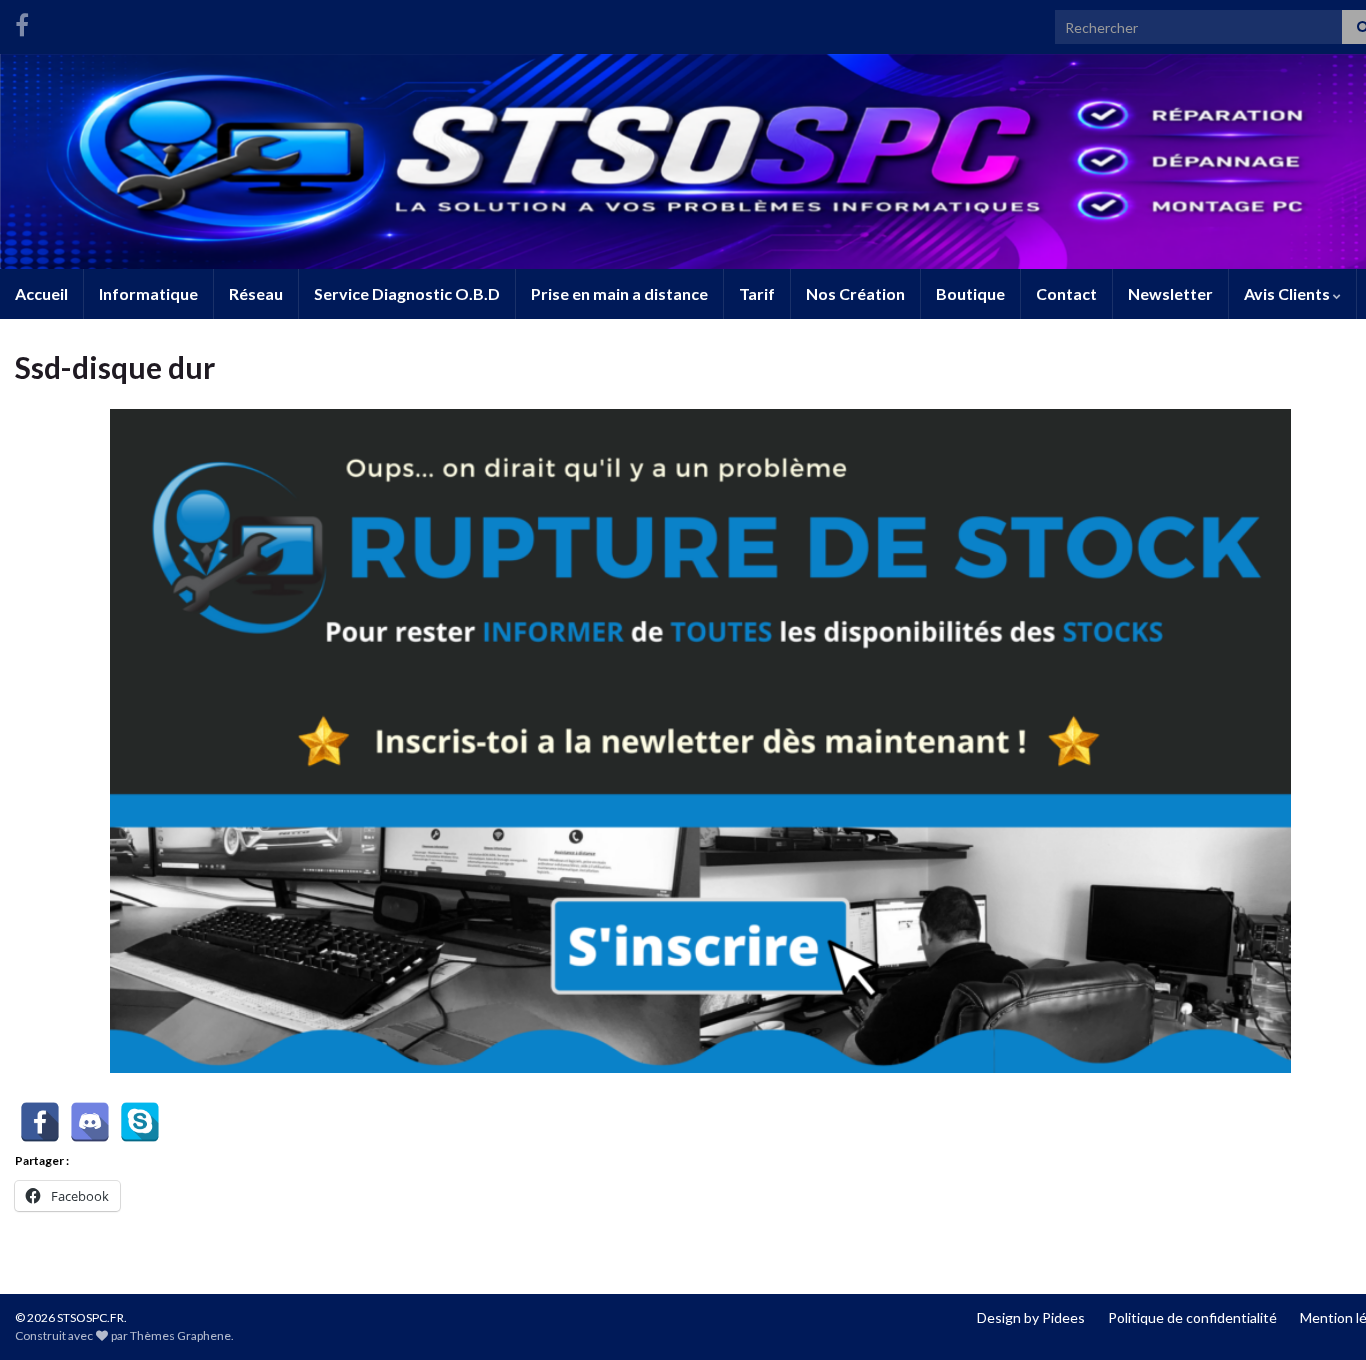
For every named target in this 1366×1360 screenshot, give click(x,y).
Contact (1066, 293)
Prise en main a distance (619, 293)
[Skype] (140, 1122)
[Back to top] (1321, 1315)
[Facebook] (22, 21)
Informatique (148, 293)
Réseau (256, 293)
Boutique (970, 293)
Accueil (41, 293)
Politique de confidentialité (1192, 1317)
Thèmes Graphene (180, 1335)
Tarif (757, 293)
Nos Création (855, 293)
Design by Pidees (1031, 1317)
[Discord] (90, 1122)
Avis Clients (1288, 293)
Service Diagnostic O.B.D (407, 293)
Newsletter (1170, 293)
